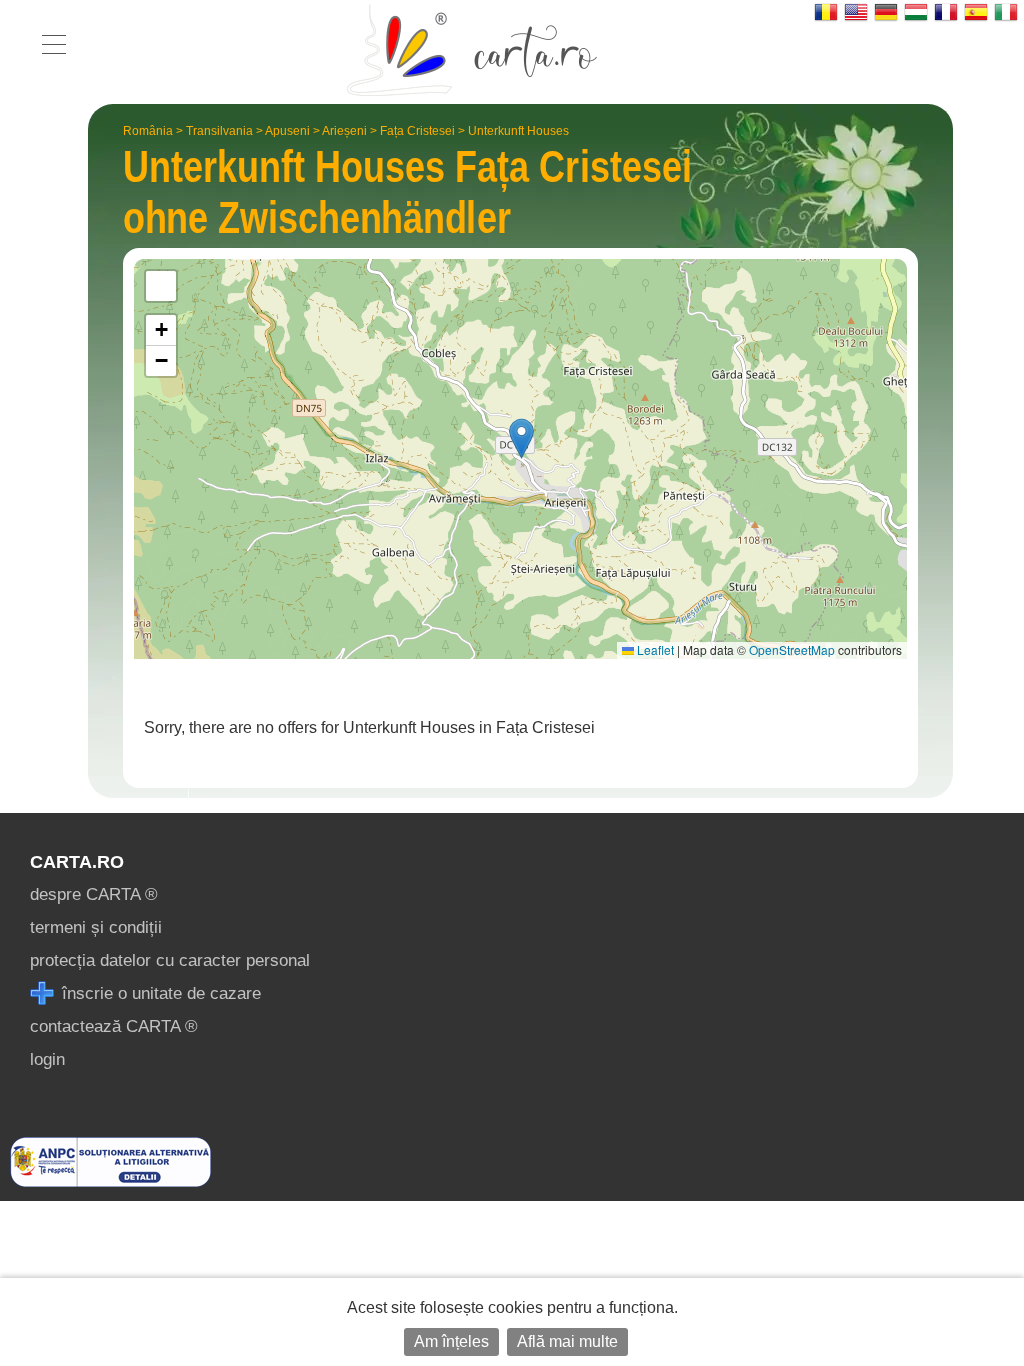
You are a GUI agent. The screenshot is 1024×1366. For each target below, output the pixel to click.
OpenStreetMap (792, 649)
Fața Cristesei (417, 131)
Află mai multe (567, 1341)
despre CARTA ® (94, 894)
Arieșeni (344, 131)
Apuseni (287, 131)
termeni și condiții (96, 927)
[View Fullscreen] (161, 286)
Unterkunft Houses (518, 131)
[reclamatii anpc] (110, 1181)
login (47, 1059)
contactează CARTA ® (114, 1026)
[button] (521, 438)
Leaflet (654, 649)
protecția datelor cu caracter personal (170, 960)
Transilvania (219, 131)
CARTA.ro (77, 862)
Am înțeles (451, 1341)
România (148, 131)
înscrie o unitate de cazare (159, 993)
